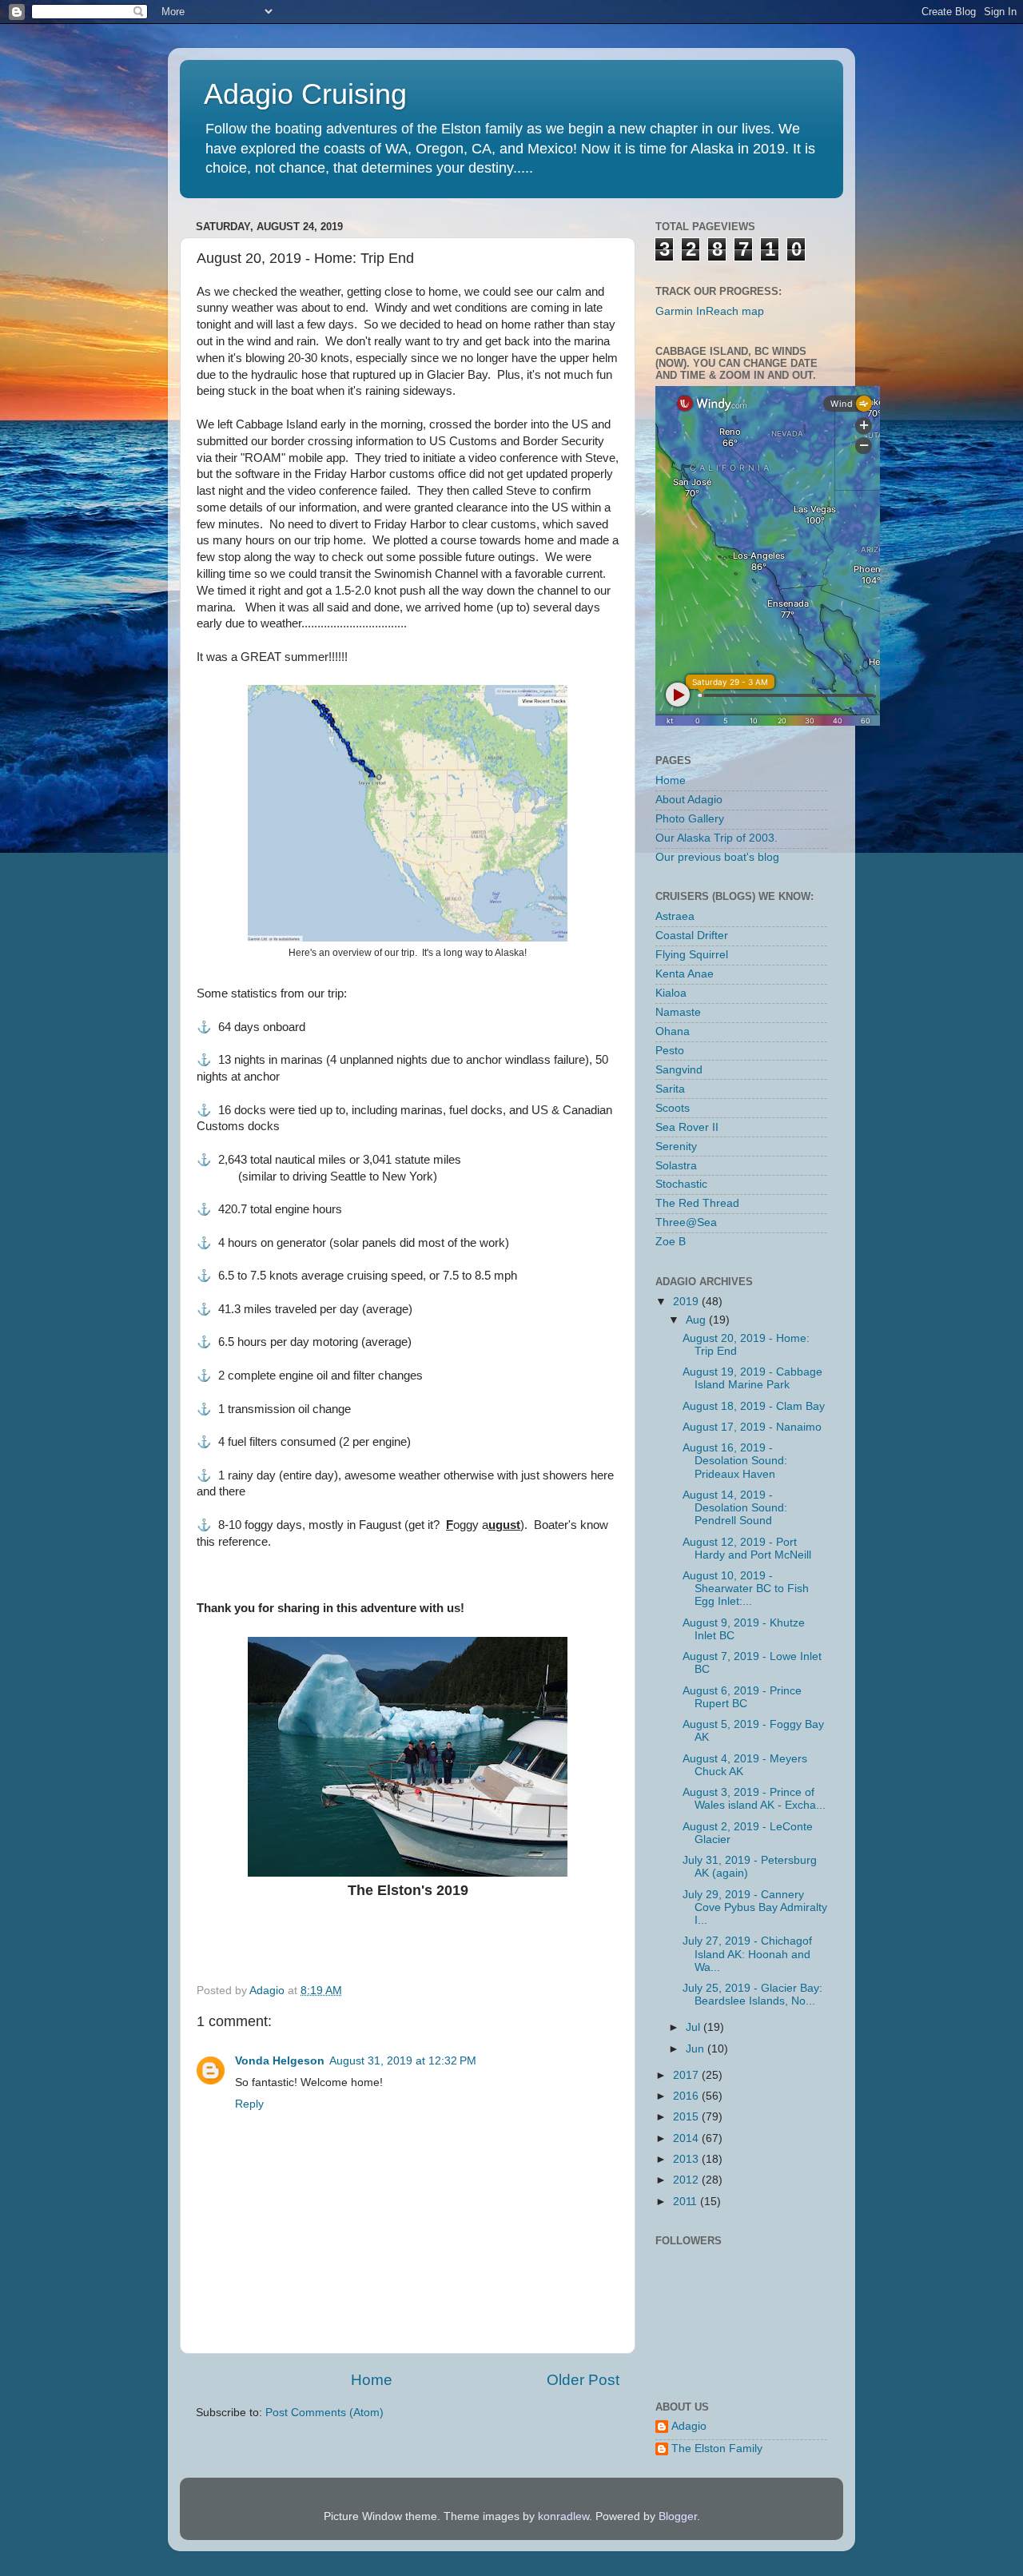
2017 (687, 2075)
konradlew (563, 2516)
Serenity (676, 1147)
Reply (249, 2104)
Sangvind (679, 1070)
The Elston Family (717, 2449)
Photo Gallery (690, 819)
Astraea (675, 916)
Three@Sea (686, 1222)
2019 (687, 1302)
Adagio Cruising (305, 94)
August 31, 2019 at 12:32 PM (403, 2061)
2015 (687, 2117)
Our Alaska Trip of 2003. (716, 838)
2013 (687, 2159)
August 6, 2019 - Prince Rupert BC (742, 1697)
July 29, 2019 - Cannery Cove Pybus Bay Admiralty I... (755, 1907)
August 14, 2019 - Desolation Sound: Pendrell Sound (735, 1508)
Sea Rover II (687, 1127)
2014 (687, 2138)
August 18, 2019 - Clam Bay (754, 1406)
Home (372, 2380)
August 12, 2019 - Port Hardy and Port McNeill (747, 1549)
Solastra (676, 1166)
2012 (687, 2180)
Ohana (673, 1031)
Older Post (583, 2380)
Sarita (670, 1089)
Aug (697, 1320)
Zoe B (671, 1242)
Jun (697, 2049)
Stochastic (681, 1184)
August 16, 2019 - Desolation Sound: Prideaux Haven (735, 1461)
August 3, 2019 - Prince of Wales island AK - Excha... (754, 1799)
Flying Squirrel (692, 955)
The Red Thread (697, 1203)
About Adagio (689, 800)
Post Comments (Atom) (324, 2413)
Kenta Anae (685, 974)
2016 (687, 2096)
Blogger (678, 2516)
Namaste (678, 1012)
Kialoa (671, 993)
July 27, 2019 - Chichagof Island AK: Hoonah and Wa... (747, 1954)
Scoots (673, 1108)
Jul (695, 2027)
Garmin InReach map (710, 311)
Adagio (689, 2426)
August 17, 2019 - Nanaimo (752, 1427)
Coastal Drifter (692, 936)
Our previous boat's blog (717, 857)
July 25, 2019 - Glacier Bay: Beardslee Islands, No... (752, 1995)
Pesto (670, 1051)
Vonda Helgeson (280, 2061)
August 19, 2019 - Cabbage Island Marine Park (752, 1378)
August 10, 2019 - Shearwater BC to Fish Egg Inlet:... (746, 1589)
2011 (687, 2202)
